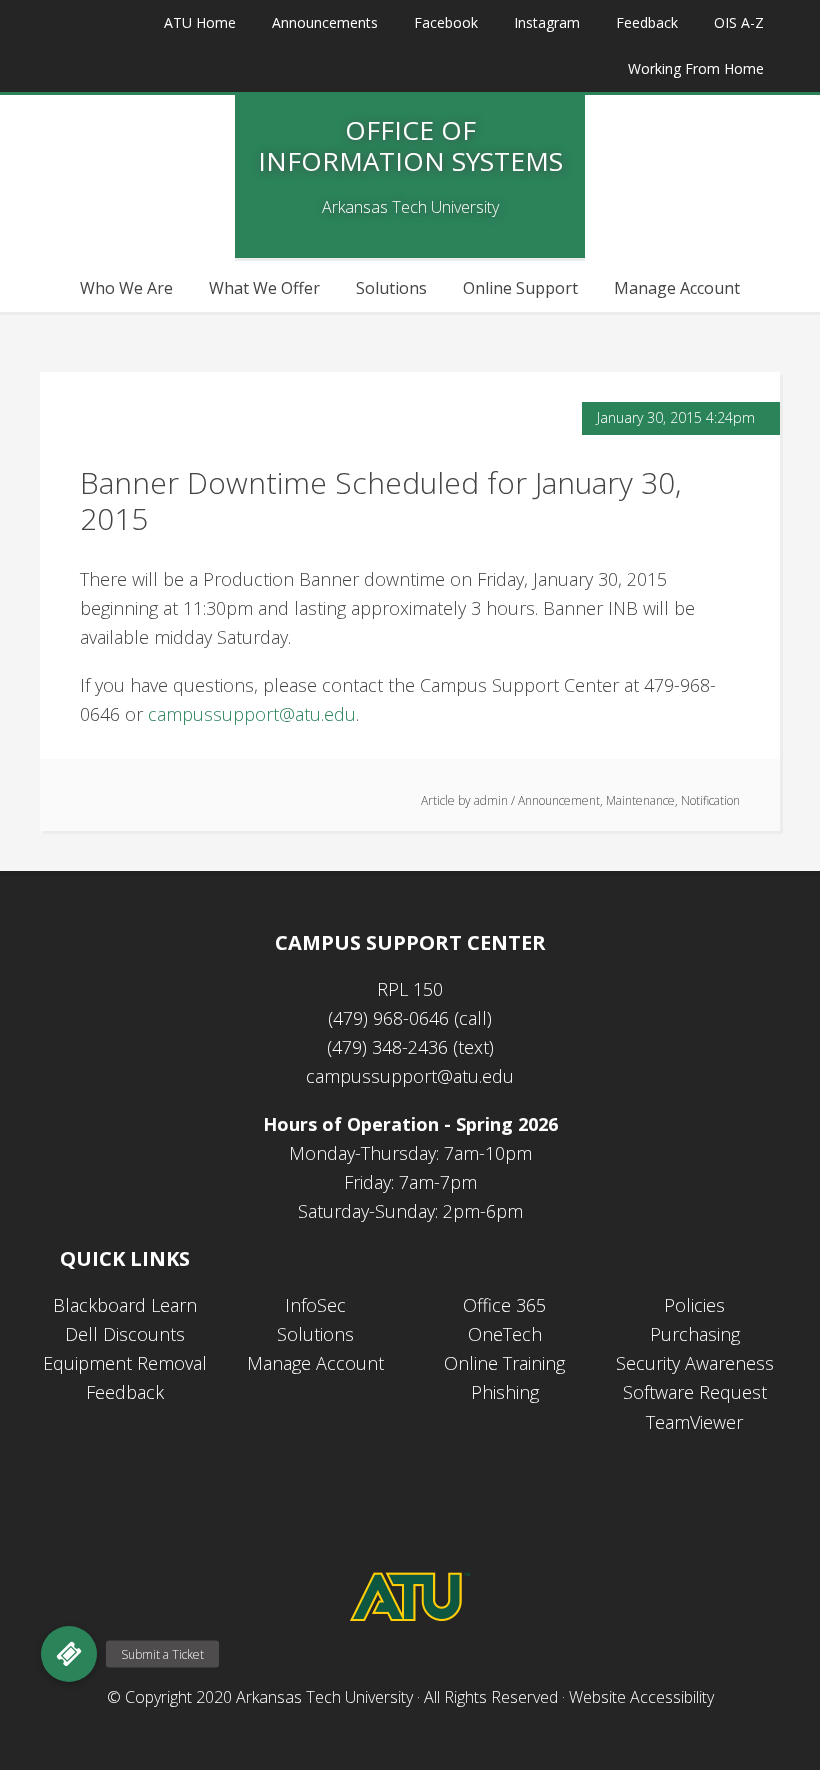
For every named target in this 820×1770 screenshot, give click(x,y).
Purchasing (695, 1334)
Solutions (315, 1334)
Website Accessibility (641, 1697)
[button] (69, 1654)
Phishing (505, 1392)
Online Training (504, 1363)
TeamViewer (694, 1422)
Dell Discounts (125, 1334)
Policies (694, 1305)
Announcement (559, 800)
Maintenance (640, 800)
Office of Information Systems (410, 145)
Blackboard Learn (125, 1305)
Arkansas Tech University (324, 1697)
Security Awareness (695, 1363)
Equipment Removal (125, 1363)
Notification (710, 800)
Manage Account (315, 1363)
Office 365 (504, 1305)
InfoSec (315, 1305)
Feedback (125, 1392)
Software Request (695, 1392)
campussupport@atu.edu (252, 714)
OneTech (505, 1334)
